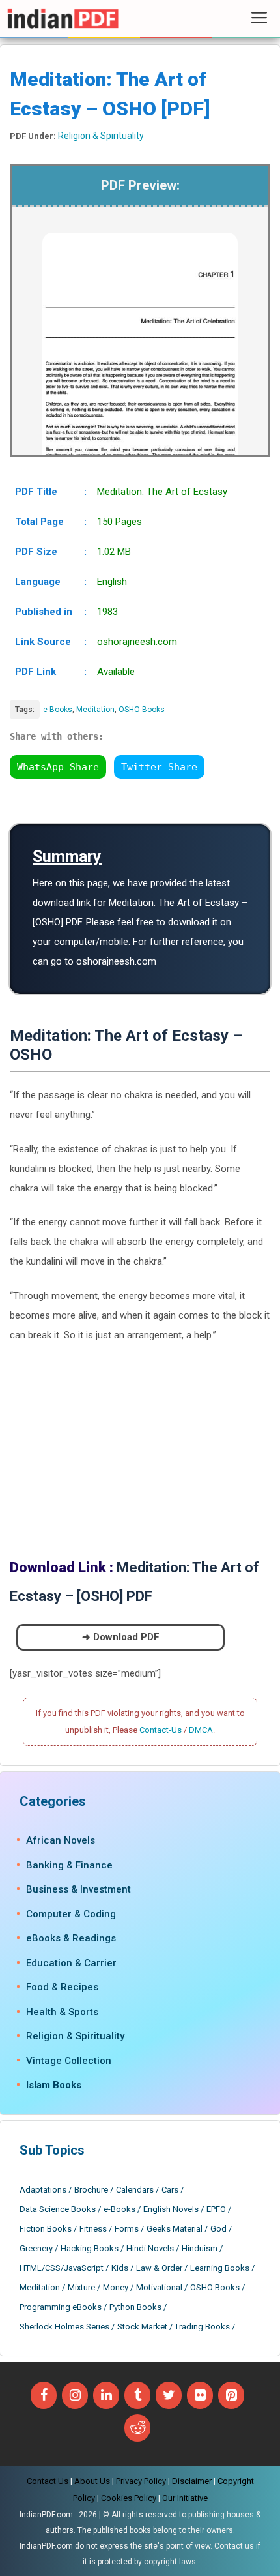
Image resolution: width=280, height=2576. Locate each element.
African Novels (61, 1840)
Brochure (91, 2190)
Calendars (135, 2190)
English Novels (171, 2209)
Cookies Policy (129, 2498)
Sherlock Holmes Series (64, 2327)
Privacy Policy (141, 2481)
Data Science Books (58, 2209)
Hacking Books (90, 2248)
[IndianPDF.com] (63, 18)
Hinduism (200, 2248)
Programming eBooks (61, 2307)
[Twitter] (169, 2395)
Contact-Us (161, 1730)
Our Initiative (185, 2498)
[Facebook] (44, 2395)
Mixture (81, 2287)
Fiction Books (46, 2229)
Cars (170, 2190)
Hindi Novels (150, 2248)
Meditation (95, 710)
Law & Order (159, 2268)
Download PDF (126, 1637)
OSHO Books (142, 710)
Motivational (159, 2287)
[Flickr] (200, 2395)
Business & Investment (78, 1889)
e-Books (58, 710)
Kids (120, 2268)
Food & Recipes (62, 1987)
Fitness (93, 2229)
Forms (127, 2229)
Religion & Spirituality (101, 136)
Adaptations (43, 2190)
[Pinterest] (231, 2395)
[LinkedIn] (106, 2395)
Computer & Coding (71, 1914)
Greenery (36, 2248)
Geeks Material (175, 2229)
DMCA (201, 1730)
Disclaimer (192, 2481)
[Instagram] (75, 2395)
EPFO (216, 2209)
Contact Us (48, 2481)
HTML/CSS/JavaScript (62, 2268)
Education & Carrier (71, 1963)
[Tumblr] (137, 2395)
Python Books (135, 2307)
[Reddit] (137, 2428)
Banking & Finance (69, 1865)
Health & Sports (62, 2012)
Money (116, 2287)
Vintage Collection (69, 2061)
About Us (92, 2481)
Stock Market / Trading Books (174, 2327)
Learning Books (220, 2268)
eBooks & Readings (71, 1938)
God (218, 2229)
